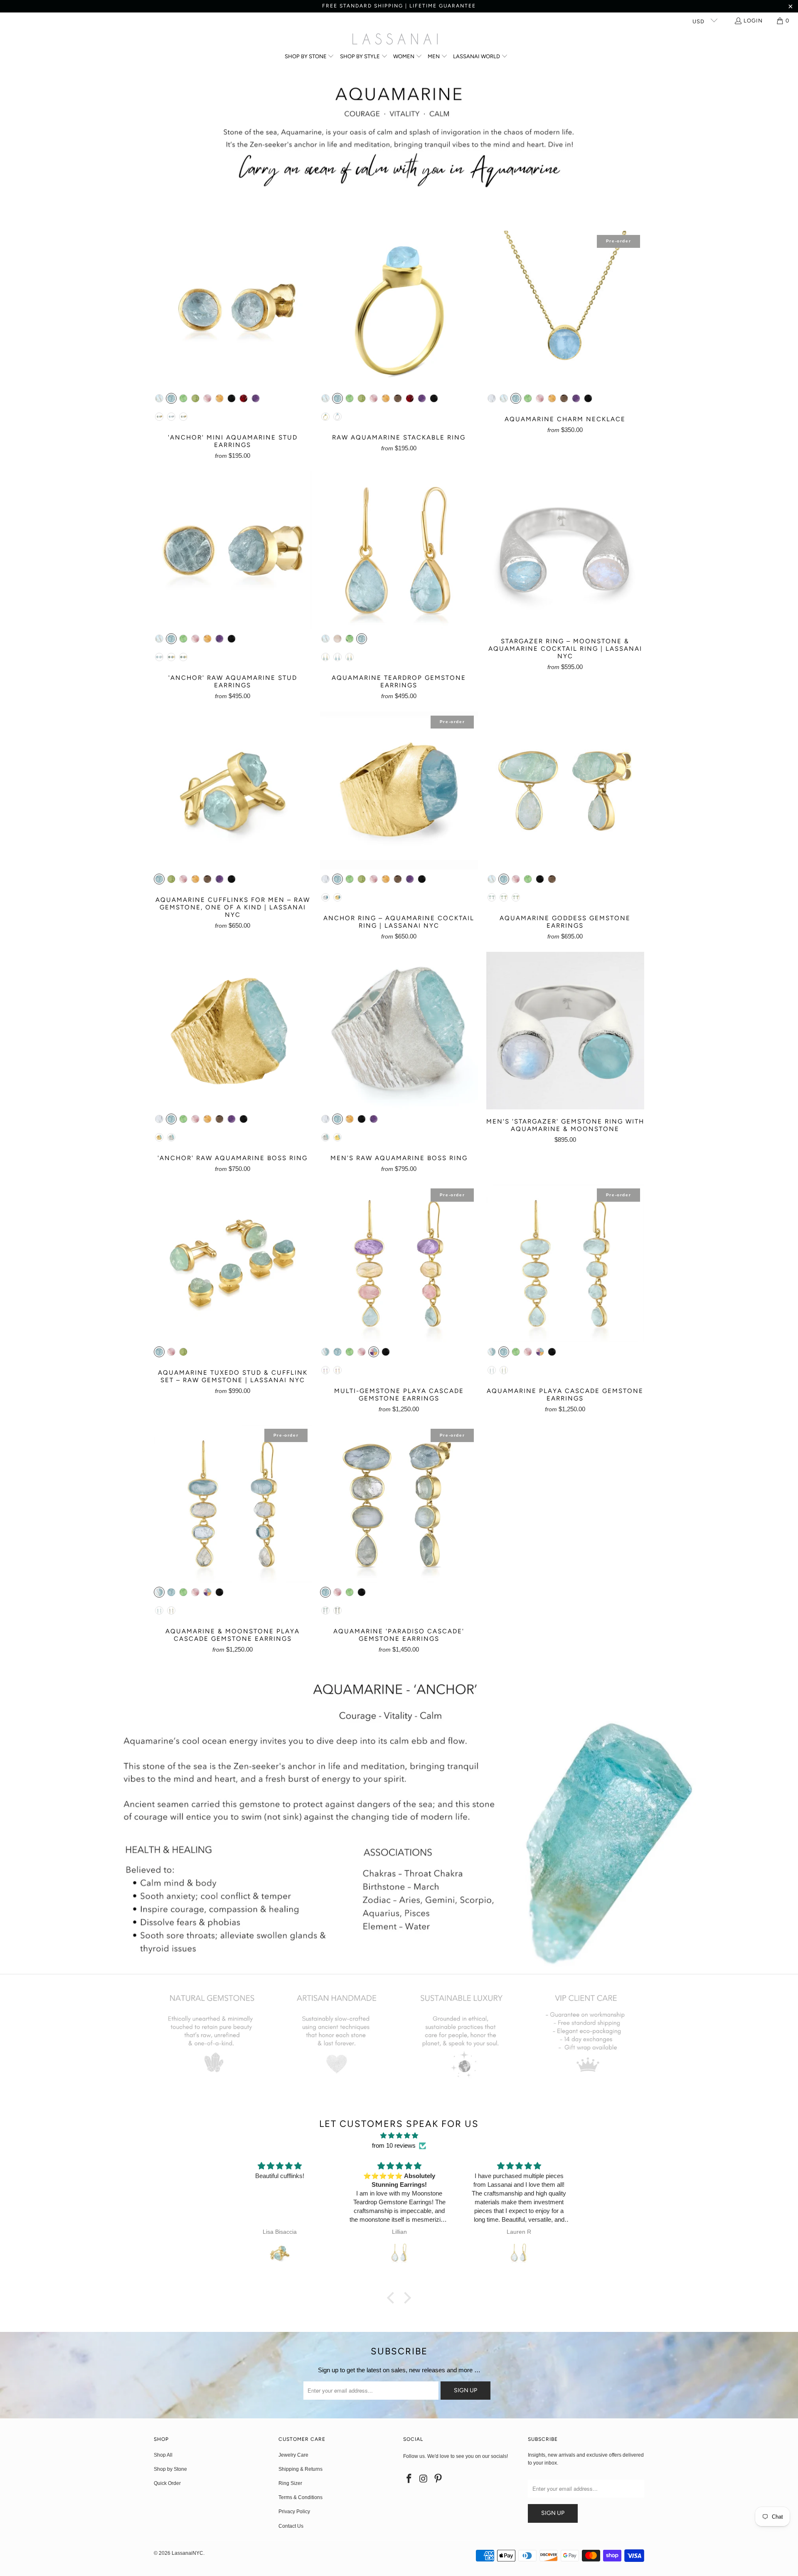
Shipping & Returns (300, 2469)
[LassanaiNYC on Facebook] (409, 2479)
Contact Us (291, 2526)
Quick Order (167, 2483)
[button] (310, 57)
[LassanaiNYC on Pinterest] (438, 2479)
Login (753, 21)
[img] (399, 2136)
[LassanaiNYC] (395, 40)
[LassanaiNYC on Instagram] (424, 2479)
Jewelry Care (293, 2455)
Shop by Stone (170, 2469)
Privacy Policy (294, 2512)
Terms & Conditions (300, 2497)
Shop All (163, 2455)
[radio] (159, 398)
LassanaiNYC (187, 2553)
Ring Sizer (290, 2483)
